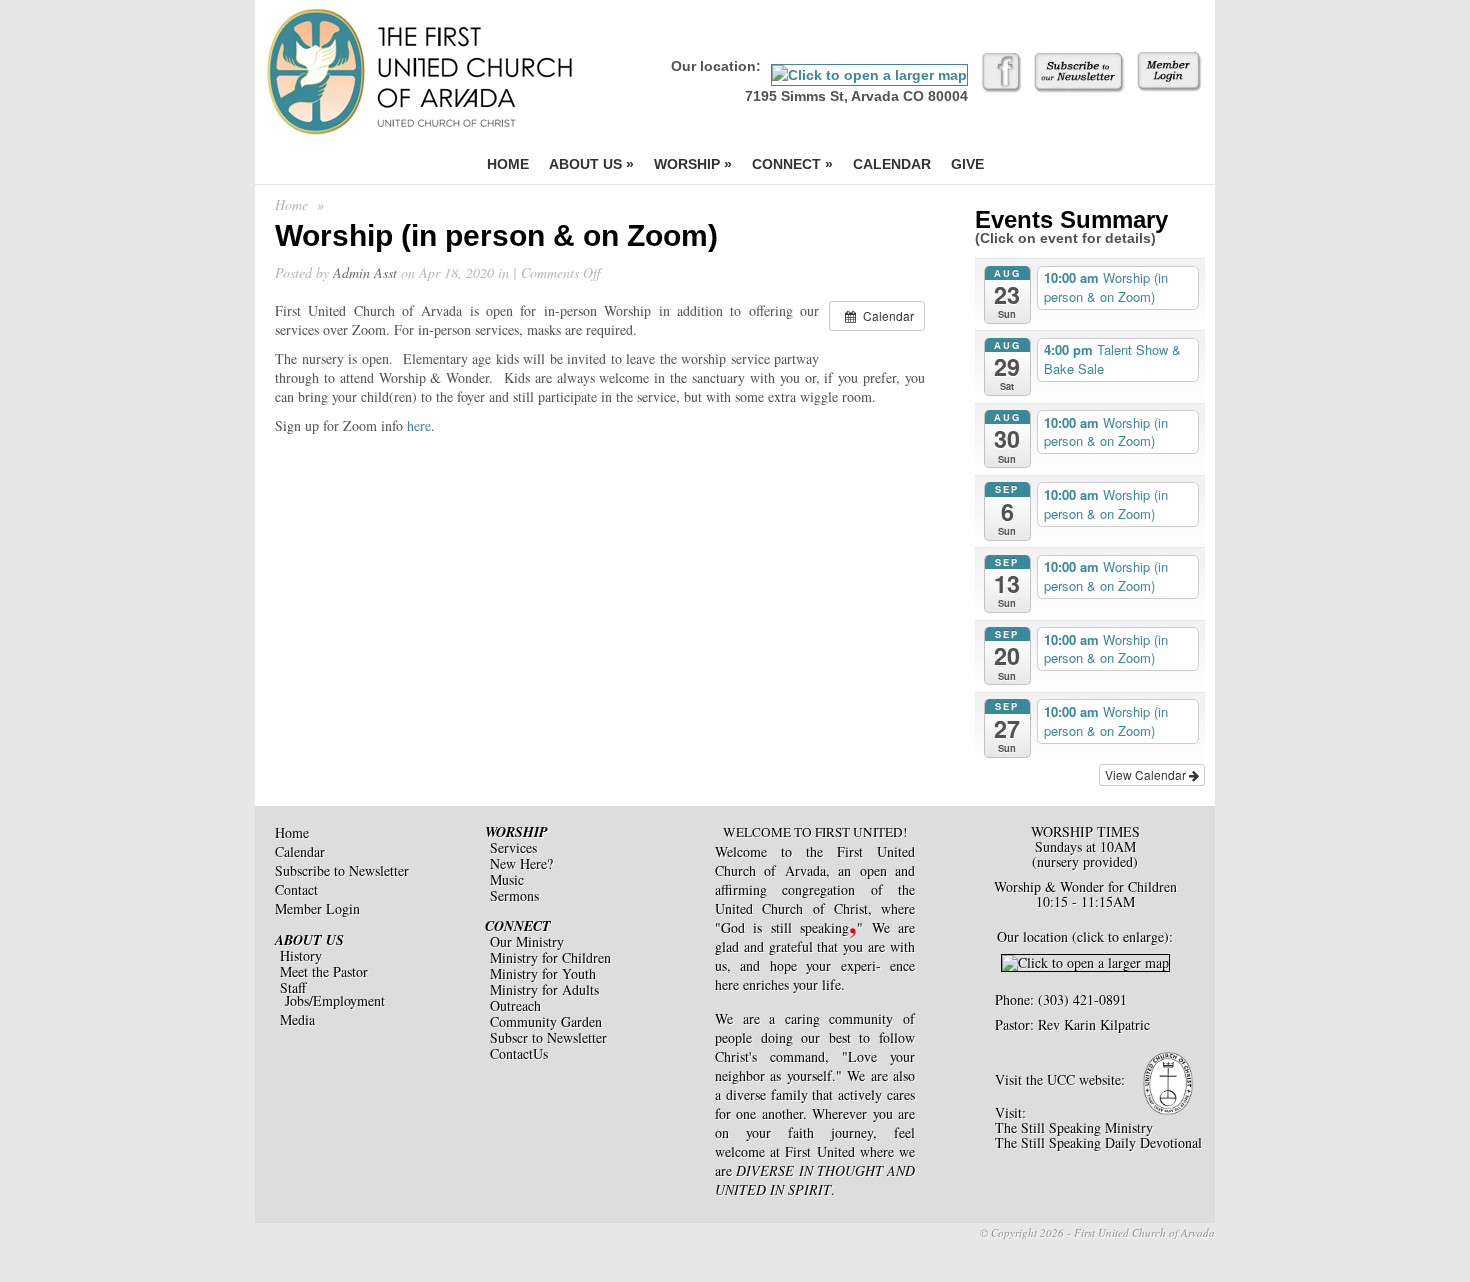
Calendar (892, 164)
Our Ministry (527, 941)
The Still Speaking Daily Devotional (1098, 1142)
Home (508, 164)
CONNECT (518, 926)
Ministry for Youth (543, 973)
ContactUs (519, 1053)
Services (513, 847)
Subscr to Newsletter (548, 1037)
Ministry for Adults (544, 989)
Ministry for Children (550, 957)
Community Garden (546, 1021)
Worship (693, 164)
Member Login (317, 908)
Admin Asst (365, 272)
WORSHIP (516, 832)
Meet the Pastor (324, 971)
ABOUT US (309, 940)
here (419, 425)
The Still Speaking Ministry (1074, 1127)
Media (297, 1019)
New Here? (521, 863)
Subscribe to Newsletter (342, 870)
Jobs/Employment (335, 1000)
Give (967, 164)
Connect (792, 164)
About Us (591, 164)
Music (507, 879)
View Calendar (1147, 774)
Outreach (515, 1005)
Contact (296, 889)
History (301, 955)
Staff (293, 987)
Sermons (514, 895)
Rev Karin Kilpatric (1094, 1024)
